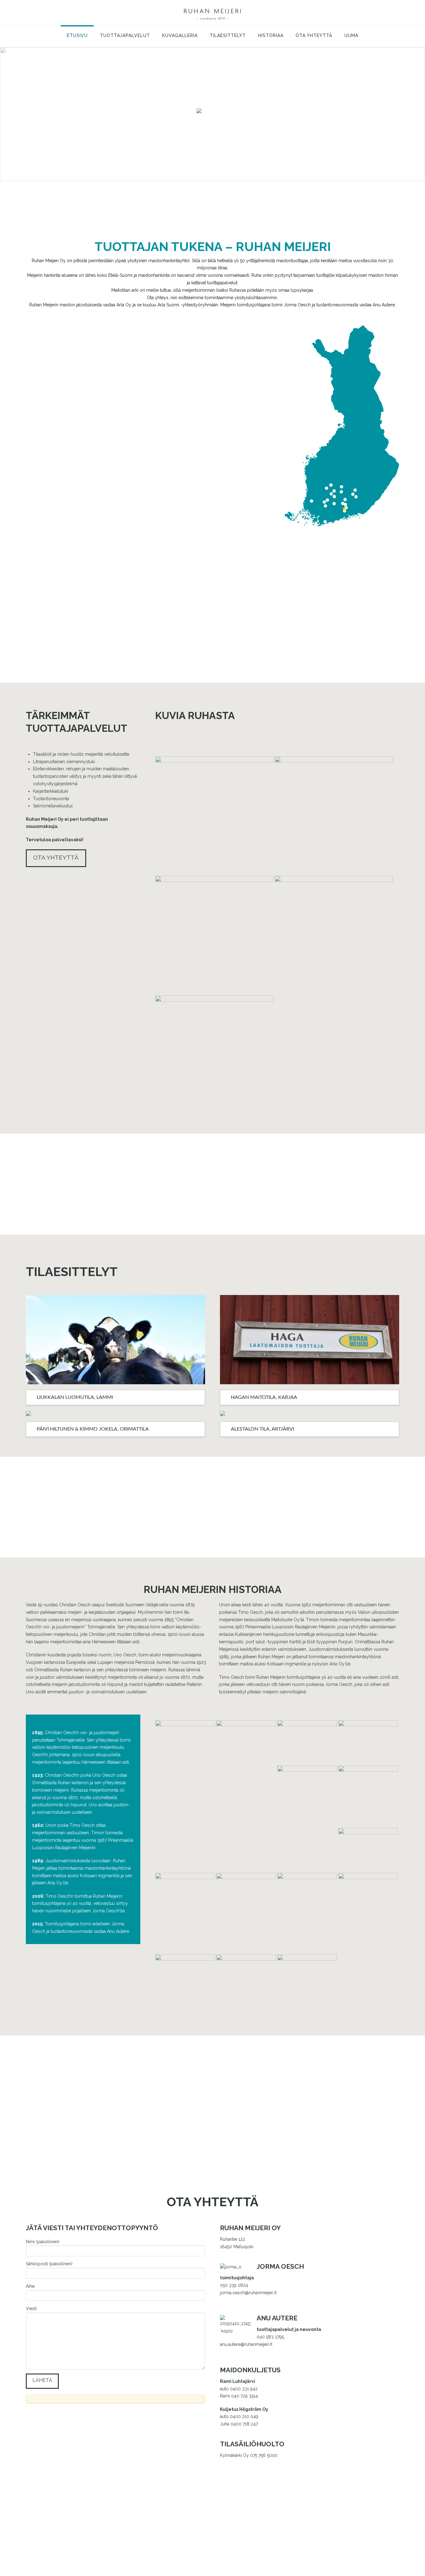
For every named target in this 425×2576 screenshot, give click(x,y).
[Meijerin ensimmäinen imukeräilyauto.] (307, 1903)
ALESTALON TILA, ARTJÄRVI (262, 1429)
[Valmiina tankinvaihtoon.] (214, 1054)
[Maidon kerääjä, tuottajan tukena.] (213, 12)
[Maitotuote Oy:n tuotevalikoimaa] (307, 1742)
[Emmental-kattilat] (185, 1894)
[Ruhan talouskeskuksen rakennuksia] (214, 935)
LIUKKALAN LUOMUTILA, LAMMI (75, 1397)
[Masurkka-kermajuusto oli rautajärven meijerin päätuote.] (368, 1913)
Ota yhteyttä (56, 857)
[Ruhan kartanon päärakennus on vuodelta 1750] (334, 815)
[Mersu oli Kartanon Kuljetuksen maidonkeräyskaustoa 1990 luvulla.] (246, 1984)
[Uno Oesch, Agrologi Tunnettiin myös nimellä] (307, 1801)
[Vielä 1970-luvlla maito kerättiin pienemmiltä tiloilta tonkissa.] (368, 1796)
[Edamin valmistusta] (368, 1850)
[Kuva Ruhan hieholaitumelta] (334, 935)
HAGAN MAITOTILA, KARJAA (264, 1397)
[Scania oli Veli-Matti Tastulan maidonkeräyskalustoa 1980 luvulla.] (307, 1984)
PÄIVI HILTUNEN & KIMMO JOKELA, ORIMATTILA (93, 1429)
